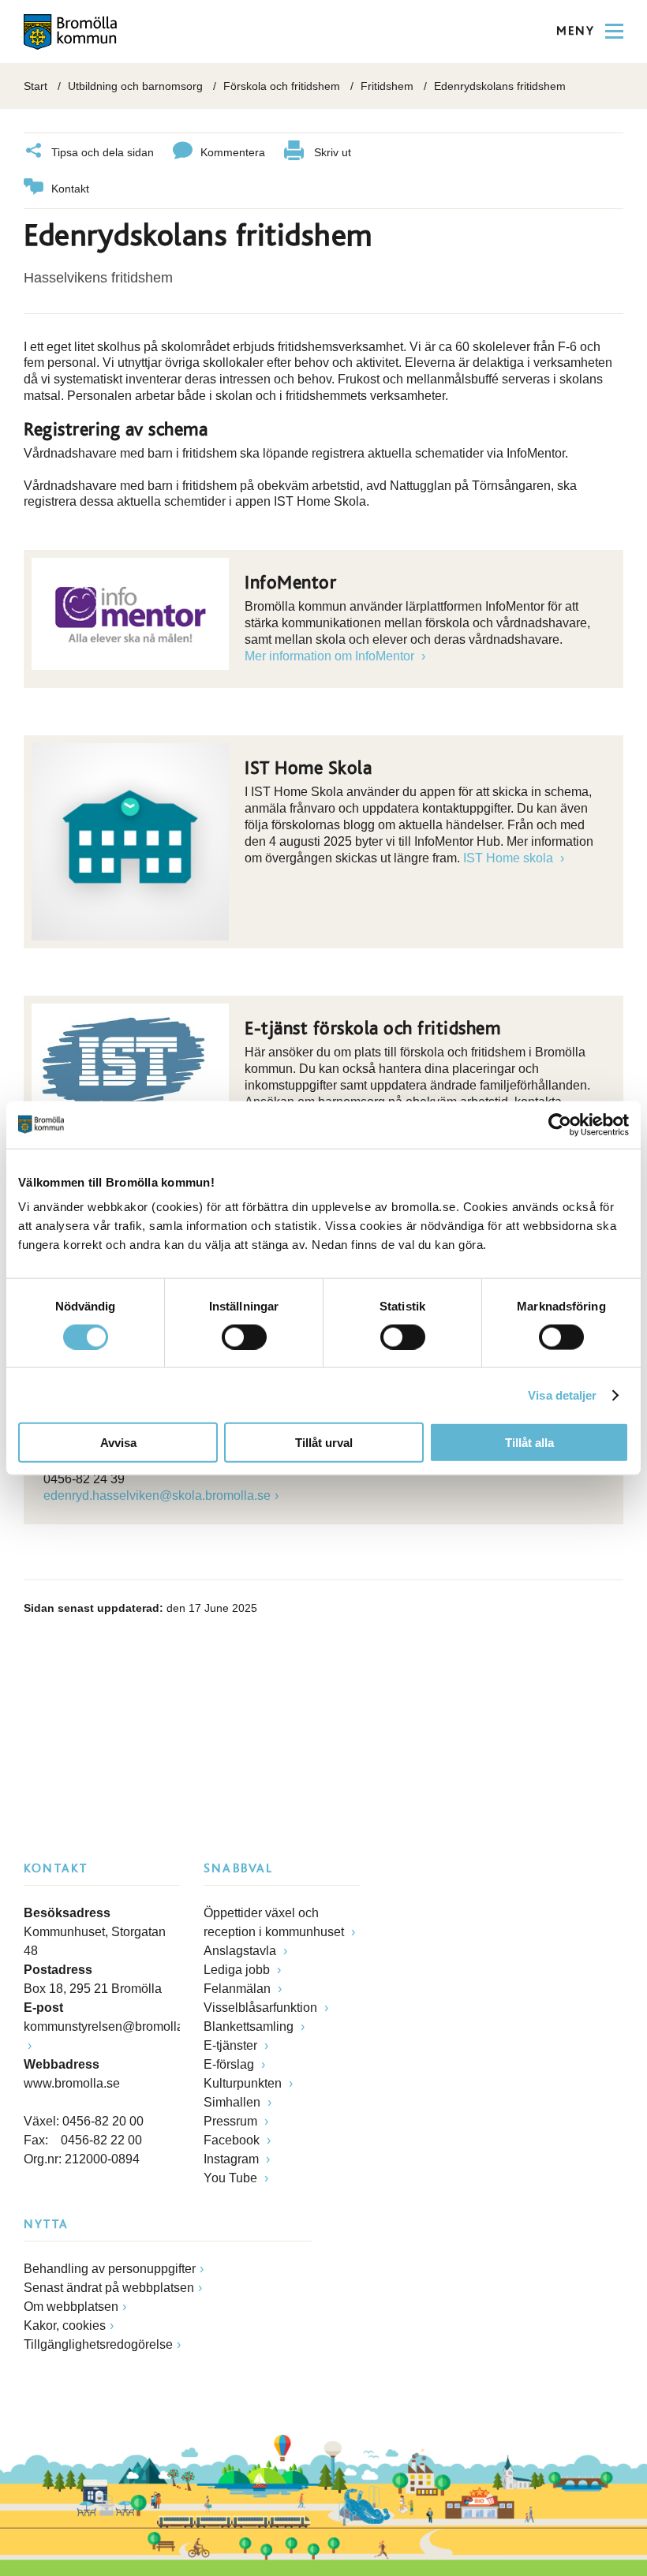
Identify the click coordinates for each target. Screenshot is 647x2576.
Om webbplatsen (71, 2307)
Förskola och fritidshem (282, 86)
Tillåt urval (324, 1443)
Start (36, 86)
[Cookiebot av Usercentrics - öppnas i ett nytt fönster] (560, 1124)
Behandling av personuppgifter (110, 2269)
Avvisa (118, 1443)
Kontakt (70, 189)
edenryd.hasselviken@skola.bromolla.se (157, 1496)
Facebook (233, 2140)
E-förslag (230, 2064)
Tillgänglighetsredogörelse (98, 2344)
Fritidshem (387, 86)
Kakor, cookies (65, 2326)
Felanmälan (239, 1989)
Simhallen (234, 2102)
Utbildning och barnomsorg (135, 86)
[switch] (244, 1337)
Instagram (233, 2159)
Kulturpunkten (244, 2083)
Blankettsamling (250, 2026)
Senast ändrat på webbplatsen (109, 2288)
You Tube (232, 2178)
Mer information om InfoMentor (331, 656)
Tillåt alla (529, 1443)
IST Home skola (510, 858)
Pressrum (232, 2121)
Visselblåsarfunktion (262, 2008)
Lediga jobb (238, 1970)
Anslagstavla (241, 1951)
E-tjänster (232, 2045)
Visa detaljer (562, 1395)
